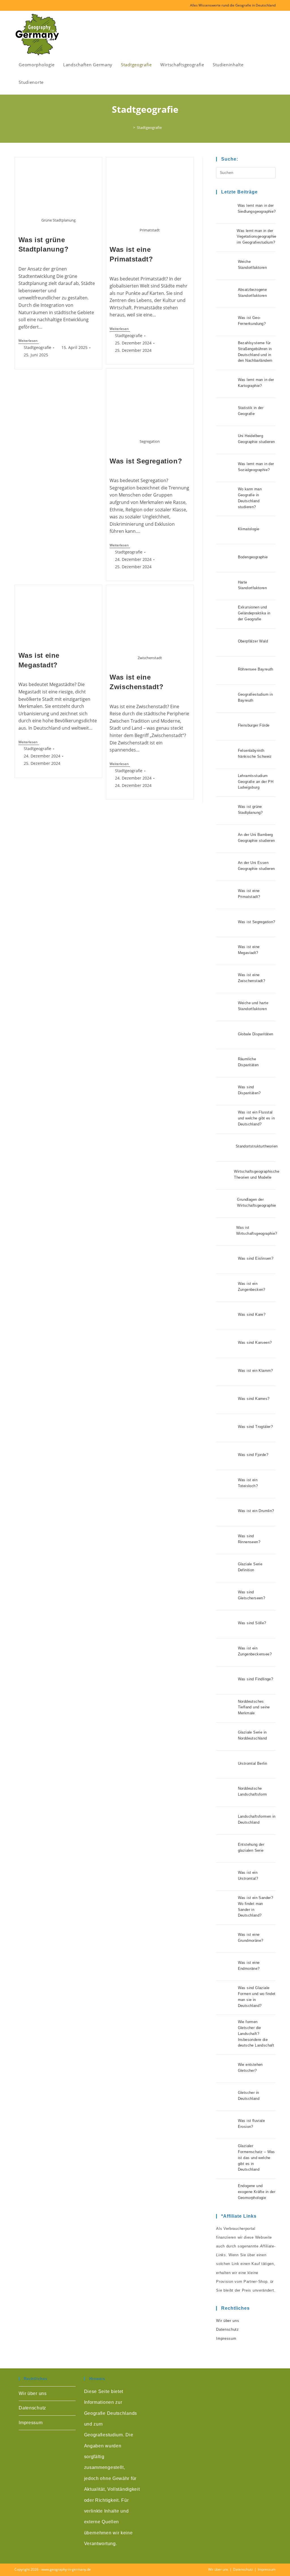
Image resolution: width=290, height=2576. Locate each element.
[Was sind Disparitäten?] (226, 1091)
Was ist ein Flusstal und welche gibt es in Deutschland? (256, 1118)
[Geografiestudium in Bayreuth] (226, 699)
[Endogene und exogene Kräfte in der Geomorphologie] (226, 2193)
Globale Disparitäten (256, 1034)
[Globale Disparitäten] (226, 1035)
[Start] (130, 127)
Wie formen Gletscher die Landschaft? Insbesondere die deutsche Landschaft (256, 2034)
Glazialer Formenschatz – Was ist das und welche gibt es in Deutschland (256, 2158)
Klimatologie (249, 529)
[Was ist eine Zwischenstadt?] (226, 979)
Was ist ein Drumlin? (256, 1511)
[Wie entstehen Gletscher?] (226, 2069)
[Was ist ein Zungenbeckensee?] (226, 1652)
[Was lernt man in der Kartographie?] (226, 384)
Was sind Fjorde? (253, 1455)
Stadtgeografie (149, 127)
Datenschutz (228, 2329)
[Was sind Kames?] (226, 1400)
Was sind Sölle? (252, 1623)
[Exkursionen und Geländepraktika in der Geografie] (226, 614)
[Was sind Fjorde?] (226, 1456)
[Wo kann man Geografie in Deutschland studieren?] (226, 499)
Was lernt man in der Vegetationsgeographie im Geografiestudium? (256, 237)
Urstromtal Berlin (253, 1763)
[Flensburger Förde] (226, 727)
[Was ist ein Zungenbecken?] (226, 1288)
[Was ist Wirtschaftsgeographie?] (224, 1232)
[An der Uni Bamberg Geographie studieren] (226, 839)
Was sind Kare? (252, 1314)
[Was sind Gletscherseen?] (226, 1596)
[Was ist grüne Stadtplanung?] (226, 811)
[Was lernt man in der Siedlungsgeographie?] (225, 210)
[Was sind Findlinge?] (226, 1680)
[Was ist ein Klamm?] (226, 1372)
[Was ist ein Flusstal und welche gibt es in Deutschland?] (226, 1119)
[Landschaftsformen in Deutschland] (226, 1821)
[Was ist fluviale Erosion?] (226, 2125)
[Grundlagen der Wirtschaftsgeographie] (225, 1204)
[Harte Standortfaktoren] (226, 586)
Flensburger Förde (254, 725)
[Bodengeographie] (226, 558)
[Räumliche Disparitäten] (226, 1063)
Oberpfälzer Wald (253, 641)
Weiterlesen (29, 341)
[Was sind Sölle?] (226, 1624)
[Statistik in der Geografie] (226, 412)
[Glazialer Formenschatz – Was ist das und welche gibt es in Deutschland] (226, 2159)
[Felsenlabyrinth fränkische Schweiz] (226, 755)
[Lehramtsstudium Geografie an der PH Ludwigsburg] (226, 783)
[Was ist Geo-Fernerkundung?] (226, 322)
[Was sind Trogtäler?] (226, 1428)
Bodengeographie (253, 557)
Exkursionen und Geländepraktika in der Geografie (254, 613)
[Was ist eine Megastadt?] (226, 951)
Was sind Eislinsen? (256, 1258)
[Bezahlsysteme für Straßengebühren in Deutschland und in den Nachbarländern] (226, 353)
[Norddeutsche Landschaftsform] (226, 1792)
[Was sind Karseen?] (226, 1344)
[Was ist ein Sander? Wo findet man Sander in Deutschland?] (226, 1908)
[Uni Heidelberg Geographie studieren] (226, 440)
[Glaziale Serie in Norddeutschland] (226, 1736)
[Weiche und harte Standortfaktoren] (226, 1007)
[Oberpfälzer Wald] (226, 642)
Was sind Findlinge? (256, 1679)
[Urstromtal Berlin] (226, 1764)
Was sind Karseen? (255, 1343)
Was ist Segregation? (146, 461)
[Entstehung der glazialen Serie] (226, 1849)
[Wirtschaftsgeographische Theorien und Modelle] (222, 1176)
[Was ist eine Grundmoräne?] (226, 1939)
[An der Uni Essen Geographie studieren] (226, 867)
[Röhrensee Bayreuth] (226, 670)
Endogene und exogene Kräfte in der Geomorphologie (257, 2192)
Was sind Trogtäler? (255, 1427)
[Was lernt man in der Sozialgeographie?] (226, 468)
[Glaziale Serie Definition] (226, 1568)
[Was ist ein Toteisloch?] (226, 1484)
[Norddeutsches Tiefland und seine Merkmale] (226, 1708)
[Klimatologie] (226, 530)
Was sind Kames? (254, 1399)
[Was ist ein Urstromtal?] (226, 1877)
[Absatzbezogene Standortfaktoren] (226, 294)
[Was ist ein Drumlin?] (226, 1512)
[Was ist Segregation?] (226, 923)
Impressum (226, 2338)
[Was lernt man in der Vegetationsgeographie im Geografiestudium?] (225, 238)
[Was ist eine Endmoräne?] (226, 1967)
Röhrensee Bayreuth (256, 669)
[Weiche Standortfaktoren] (226, 266)
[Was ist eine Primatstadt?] (226, 895)
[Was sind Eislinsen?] (226, 1260)
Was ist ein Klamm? (255, 1371)
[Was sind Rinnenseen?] (226, 1540)
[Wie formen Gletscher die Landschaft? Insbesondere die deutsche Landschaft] (226, 2035)
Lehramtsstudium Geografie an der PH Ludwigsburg (256, 782)
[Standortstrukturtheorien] (224, 1148)
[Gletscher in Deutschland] (226, 2097)
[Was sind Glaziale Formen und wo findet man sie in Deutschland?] (226, 1998)
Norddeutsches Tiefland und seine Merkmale (254, 1707)
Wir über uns (228, 2321)
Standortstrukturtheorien (257, 1146)
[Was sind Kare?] (226, 1316)
